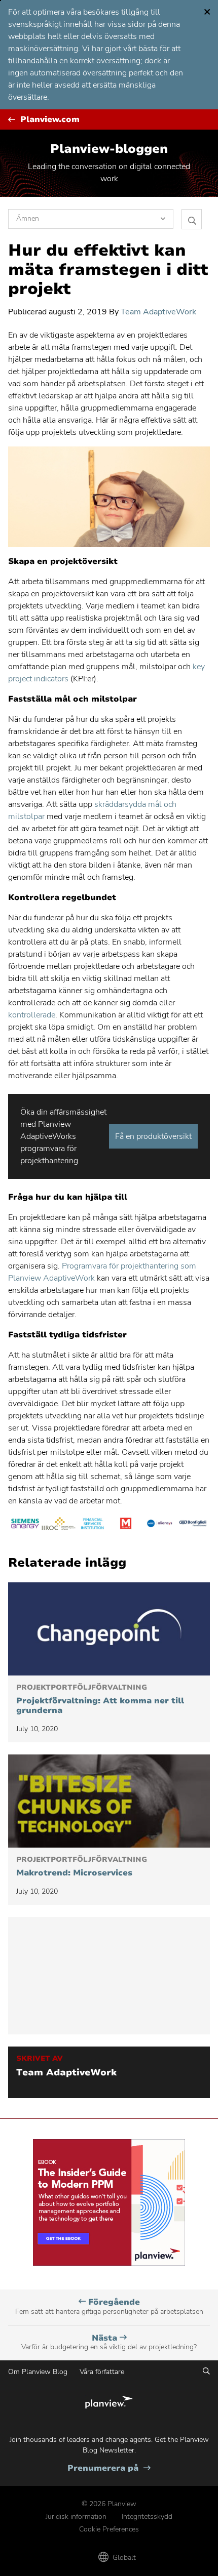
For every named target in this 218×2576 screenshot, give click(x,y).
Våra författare (102, 2372)
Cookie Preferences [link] (109, 2529)
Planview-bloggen (109, 149)
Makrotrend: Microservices (82, 1867)
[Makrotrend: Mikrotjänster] (109, 1801)
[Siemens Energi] (25, 1525)
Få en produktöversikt (153, 1136)
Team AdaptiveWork (158, 312)
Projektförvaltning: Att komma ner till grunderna (100, 1700)
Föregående (109, 2306)
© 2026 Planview (109, 2504)
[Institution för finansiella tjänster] (92, 1525)
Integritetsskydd (147, 2517)
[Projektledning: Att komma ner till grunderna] (109, 1629)
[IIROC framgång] (58, 1525)
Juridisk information (76, 2517)
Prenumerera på (109, 2468)
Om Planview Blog (38, 2372)
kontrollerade (32, 1015)
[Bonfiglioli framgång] (193, 1525)
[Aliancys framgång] (159, 1525)
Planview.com (50, 120)
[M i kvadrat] (126, 1525)
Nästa (109, 2342)
